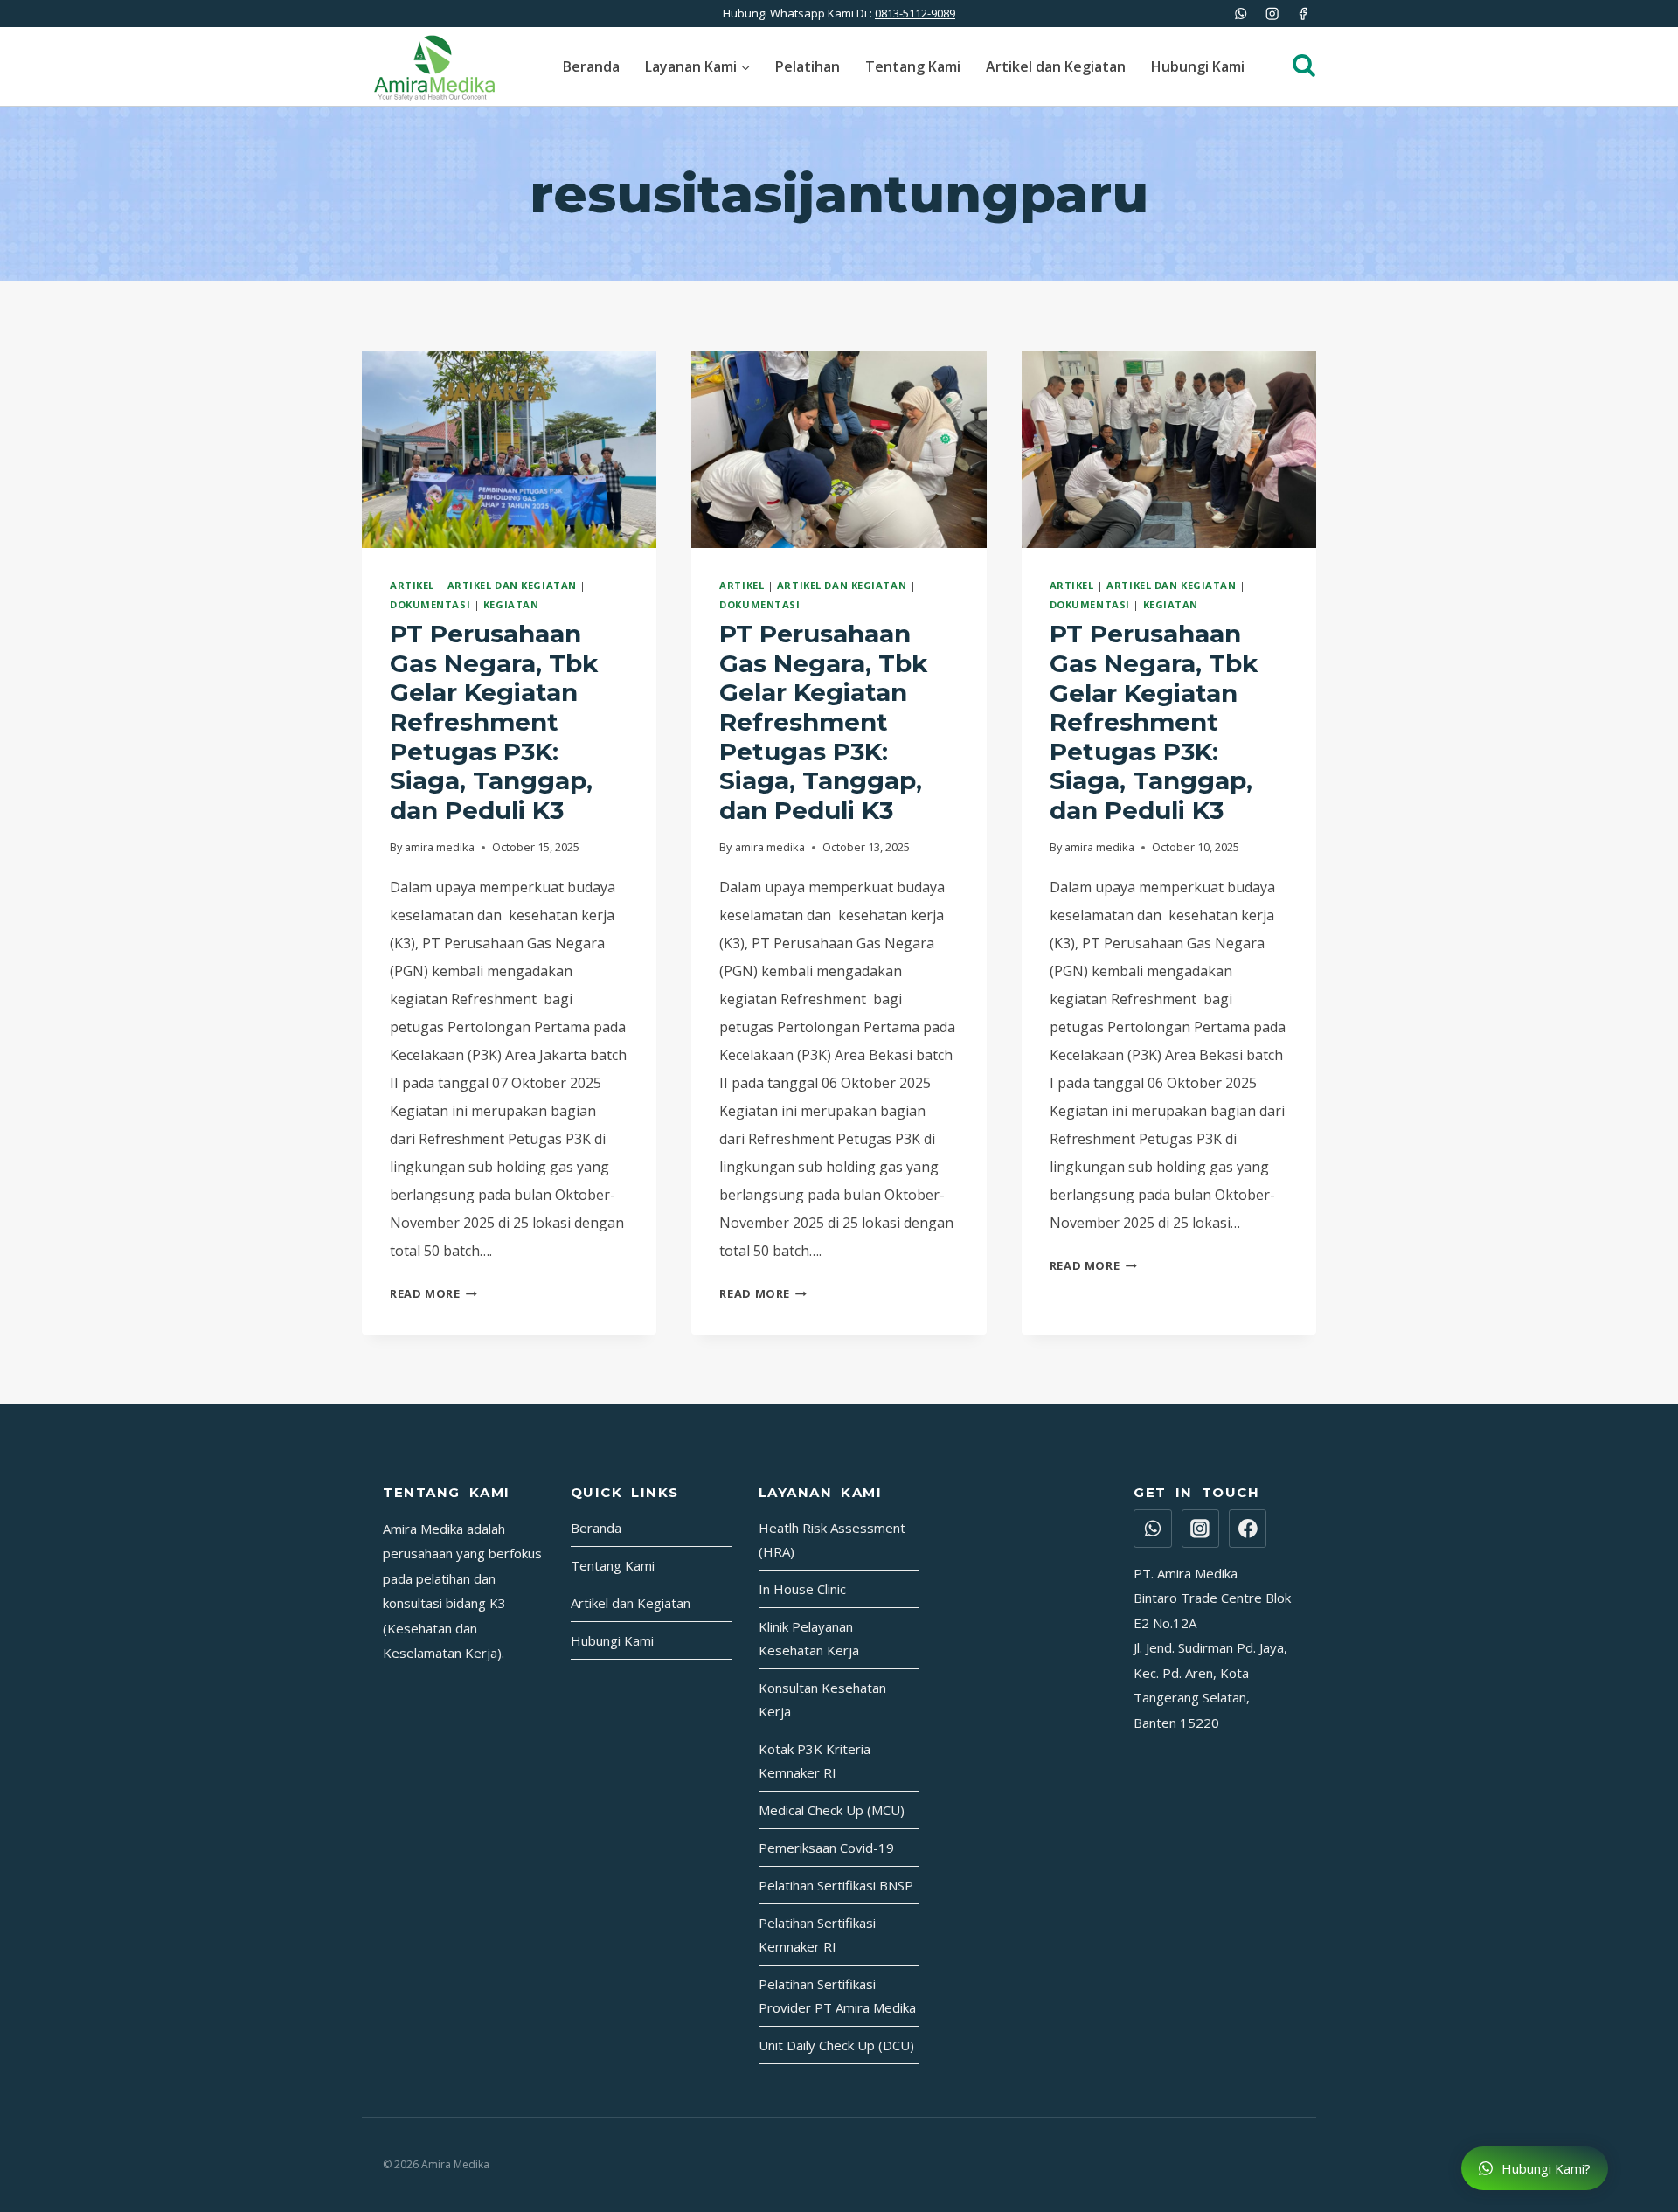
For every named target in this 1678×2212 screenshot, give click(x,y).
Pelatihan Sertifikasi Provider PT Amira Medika (837, 1996)
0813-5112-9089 (915, 13)
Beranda (591, 66)
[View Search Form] (1295, 66)
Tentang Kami (913, 66)
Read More (433, 1293)
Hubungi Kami (1198, 66)
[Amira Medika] (434, 66)
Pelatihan (808, 66)
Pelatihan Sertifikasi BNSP (836, 1885)
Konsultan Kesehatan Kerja (822, 1699)
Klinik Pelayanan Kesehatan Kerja (809, 1638)
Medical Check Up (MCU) (832, 1810)
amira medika (440, 847)
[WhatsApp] (1241, 14)
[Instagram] (1272, 14)
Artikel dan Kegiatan (1056, 66)
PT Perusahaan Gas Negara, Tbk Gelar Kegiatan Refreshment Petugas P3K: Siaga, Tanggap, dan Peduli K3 (494, 722)
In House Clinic (802, 1589)
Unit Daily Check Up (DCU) (836, 2045)
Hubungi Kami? (1544, 2168)
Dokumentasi (430, 604)
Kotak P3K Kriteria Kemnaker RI (815, 1761)
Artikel (412, 585)
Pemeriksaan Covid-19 (826, 1848)
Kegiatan (511, 604)
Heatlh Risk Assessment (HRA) (832, 1539)
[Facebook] (1303, 14)
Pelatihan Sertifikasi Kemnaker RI (817, 1935)
